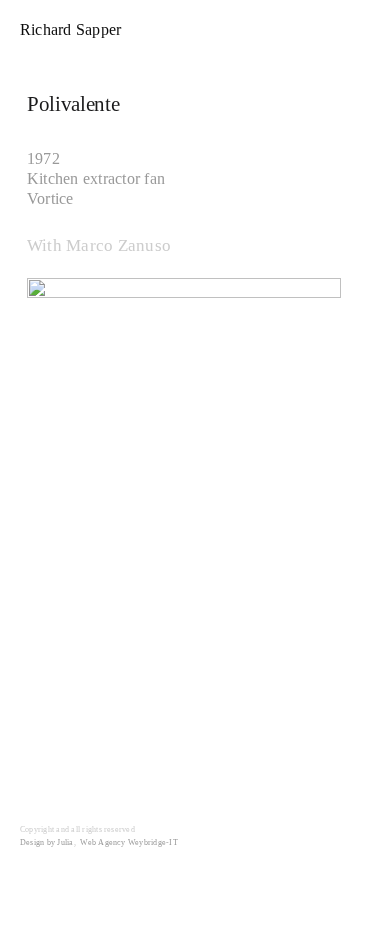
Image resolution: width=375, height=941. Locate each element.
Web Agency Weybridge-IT (129, 842)
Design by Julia (47, 842)
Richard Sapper (70, 29)
